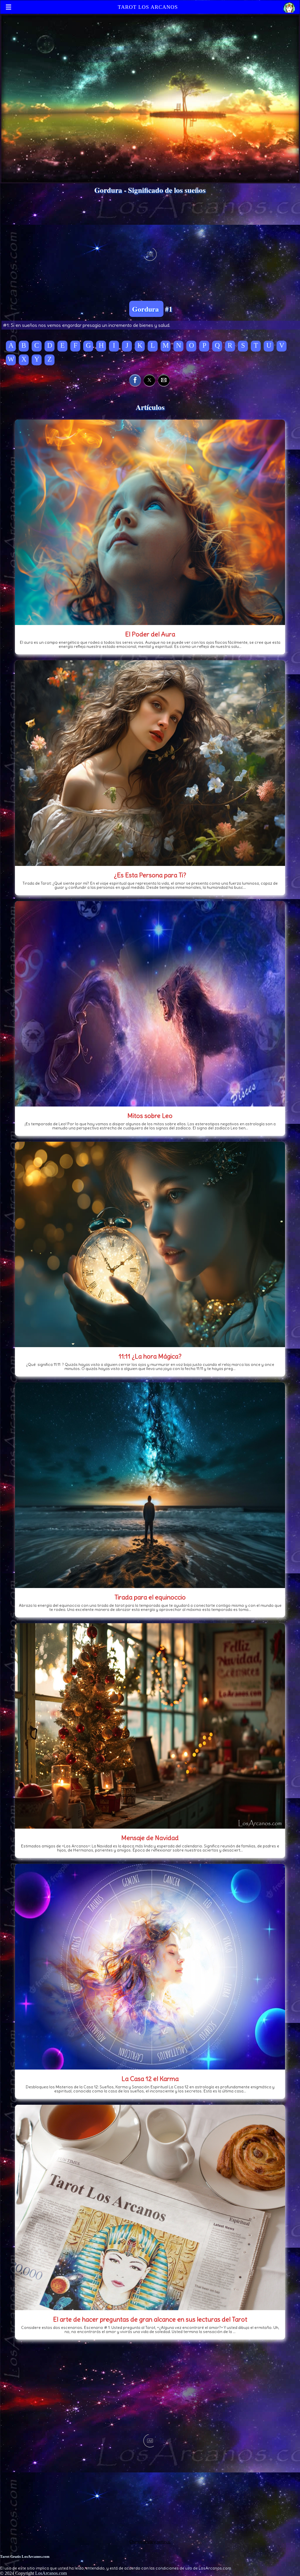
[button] (135, 380)
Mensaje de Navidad (150, 1838)
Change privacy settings (150, 2542)
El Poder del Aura (150, 634)
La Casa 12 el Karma (150, 2079)
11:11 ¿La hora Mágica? (150, 1356)
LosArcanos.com (51, 2573)
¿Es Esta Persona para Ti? (150, 875)
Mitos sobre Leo (150, 1116)
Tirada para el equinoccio (150, 1597)
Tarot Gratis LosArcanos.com (25, 2556)
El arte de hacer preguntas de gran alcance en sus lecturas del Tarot (150, 2319)
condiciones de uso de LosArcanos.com (193, 2568)
